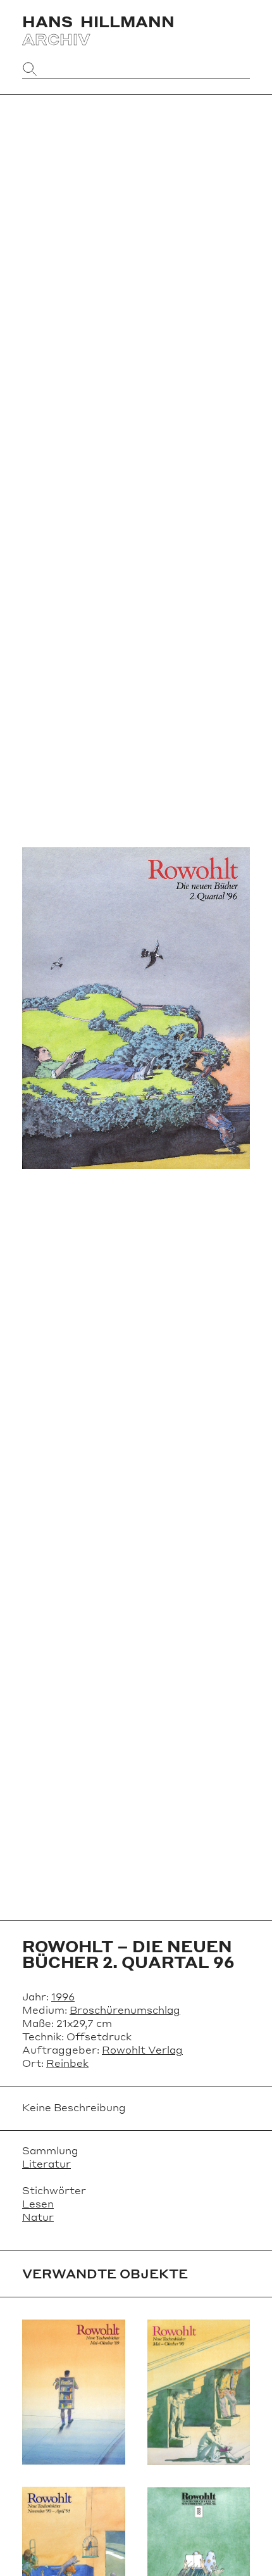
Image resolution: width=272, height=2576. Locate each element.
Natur (38, 2217)
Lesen (38, 2203)
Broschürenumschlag (125, 2010)
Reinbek (67, 2063)
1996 (63, 1996)
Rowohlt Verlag (142, 2049)
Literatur (46, 2163)
